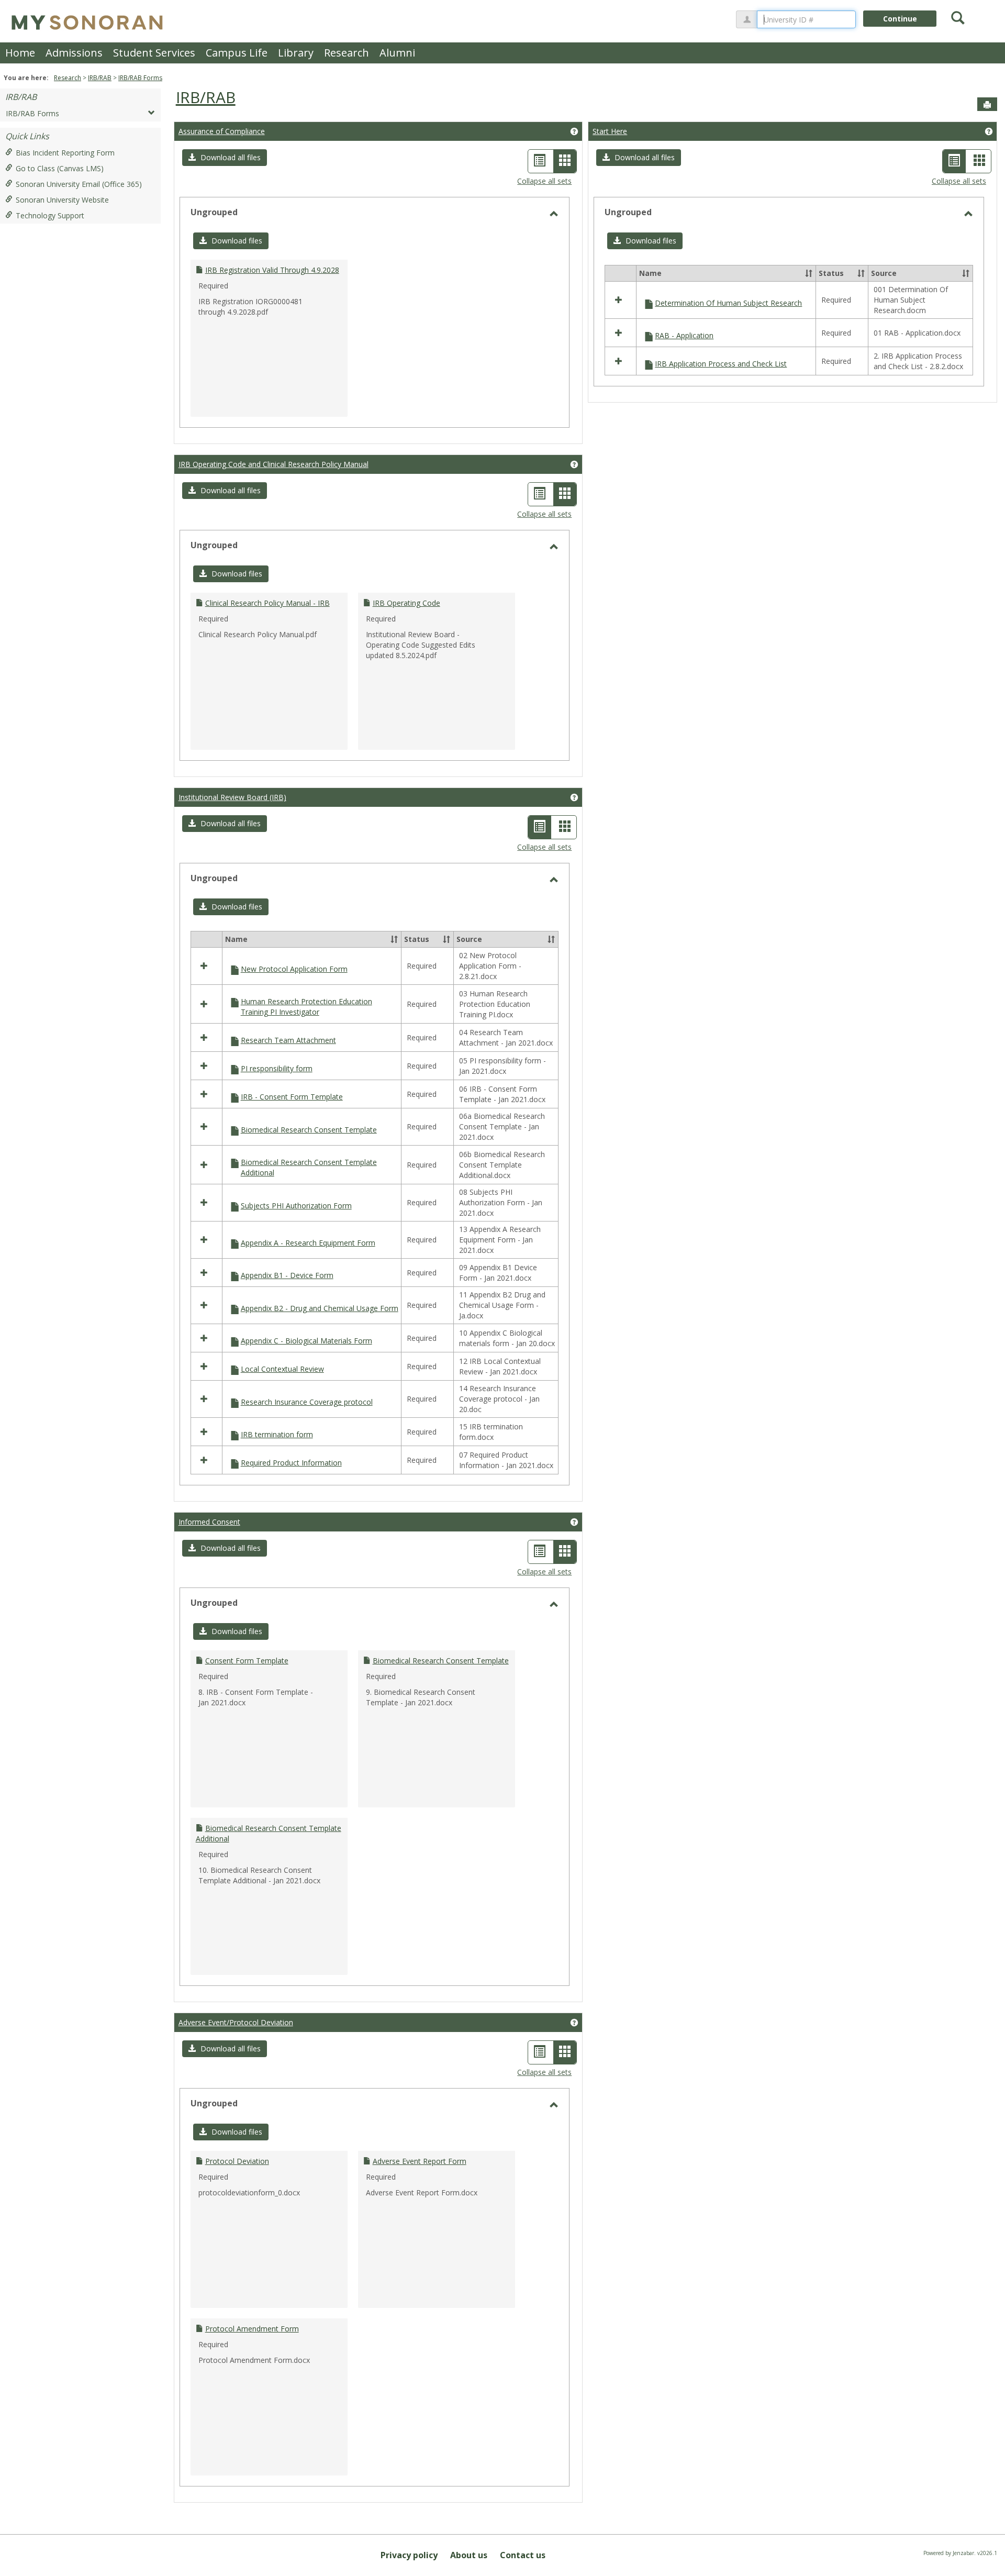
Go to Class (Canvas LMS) (60, 168)
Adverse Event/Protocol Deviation (236, 2022)
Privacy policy (409, 2555)
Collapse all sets (544, 181)
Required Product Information (291, 1463)
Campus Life (237, 53)
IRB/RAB (100, 78)
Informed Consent (209, 1522)
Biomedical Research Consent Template (309, 1130)
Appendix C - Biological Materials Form (306, 1341)
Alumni (397, 53)
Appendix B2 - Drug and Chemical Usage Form (320, 1308)
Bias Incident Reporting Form (65, 153)
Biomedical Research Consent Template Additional (309, 1167)
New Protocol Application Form (294, 969)
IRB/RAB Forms (140, 78)
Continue (900, 19)
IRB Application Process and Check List (721, 364)
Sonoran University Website (62, 200)
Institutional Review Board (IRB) (232, 797)
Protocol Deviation (237, 2161)
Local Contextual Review (282, 1369)
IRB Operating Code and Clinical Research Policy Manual (273, 464)
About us (469, 2555)
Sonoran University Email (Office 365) (79, 184)
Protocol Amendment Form (252, 2329)
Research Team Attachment (288, 1040)
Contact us (523, 2555)
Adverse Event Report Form (420, 2161)
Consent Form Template (247, 1661)
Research (347, 53)
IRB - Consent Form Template (292, 1097)
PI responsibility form (277, 1068)
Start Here (610, 131)
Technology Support (50, 215)
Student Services (154, 53)
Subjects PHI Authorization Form (296, 1206)
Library (296, 53)
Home (20, 53)
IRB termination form (277, 1434)
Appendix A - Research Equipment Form (308, 1243)
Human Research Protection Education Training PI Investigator (306, 1007)
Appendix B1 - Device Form (287, 1275)
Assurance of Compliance (222, 131)
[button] (225, 158)
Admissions (74, 53)
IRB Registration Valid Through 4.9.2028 (272, 270)
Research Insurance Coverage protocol (307, 1402)
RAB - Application (684, 335)
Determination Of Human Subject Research (728, 303)
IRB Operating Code (406, 603)
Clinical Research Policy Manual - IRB (267, 603)
